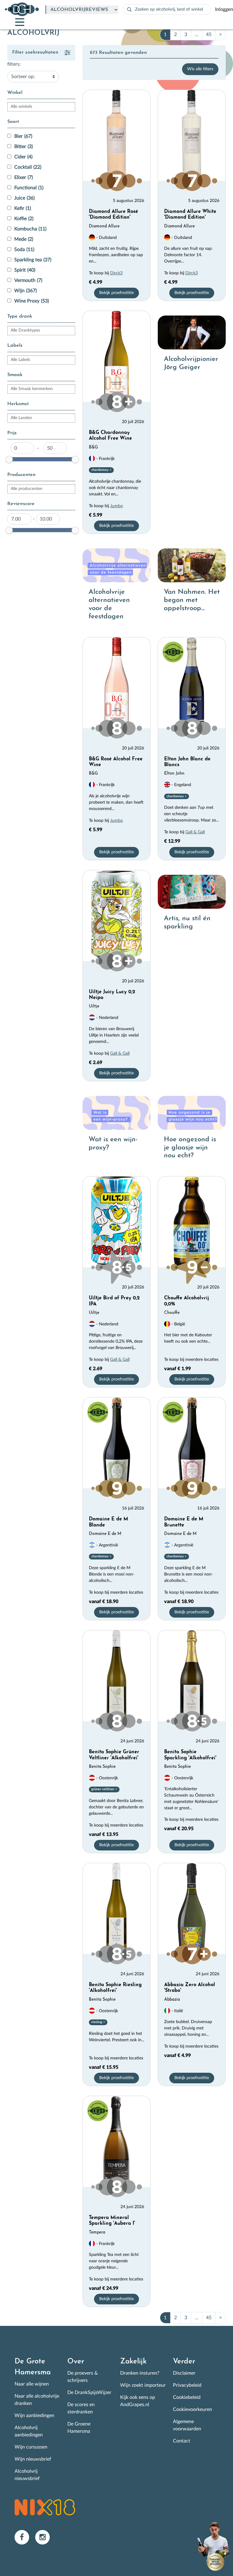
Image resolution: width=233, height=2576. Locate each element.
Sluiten (194, 1238)
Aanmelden (46, 1336)
